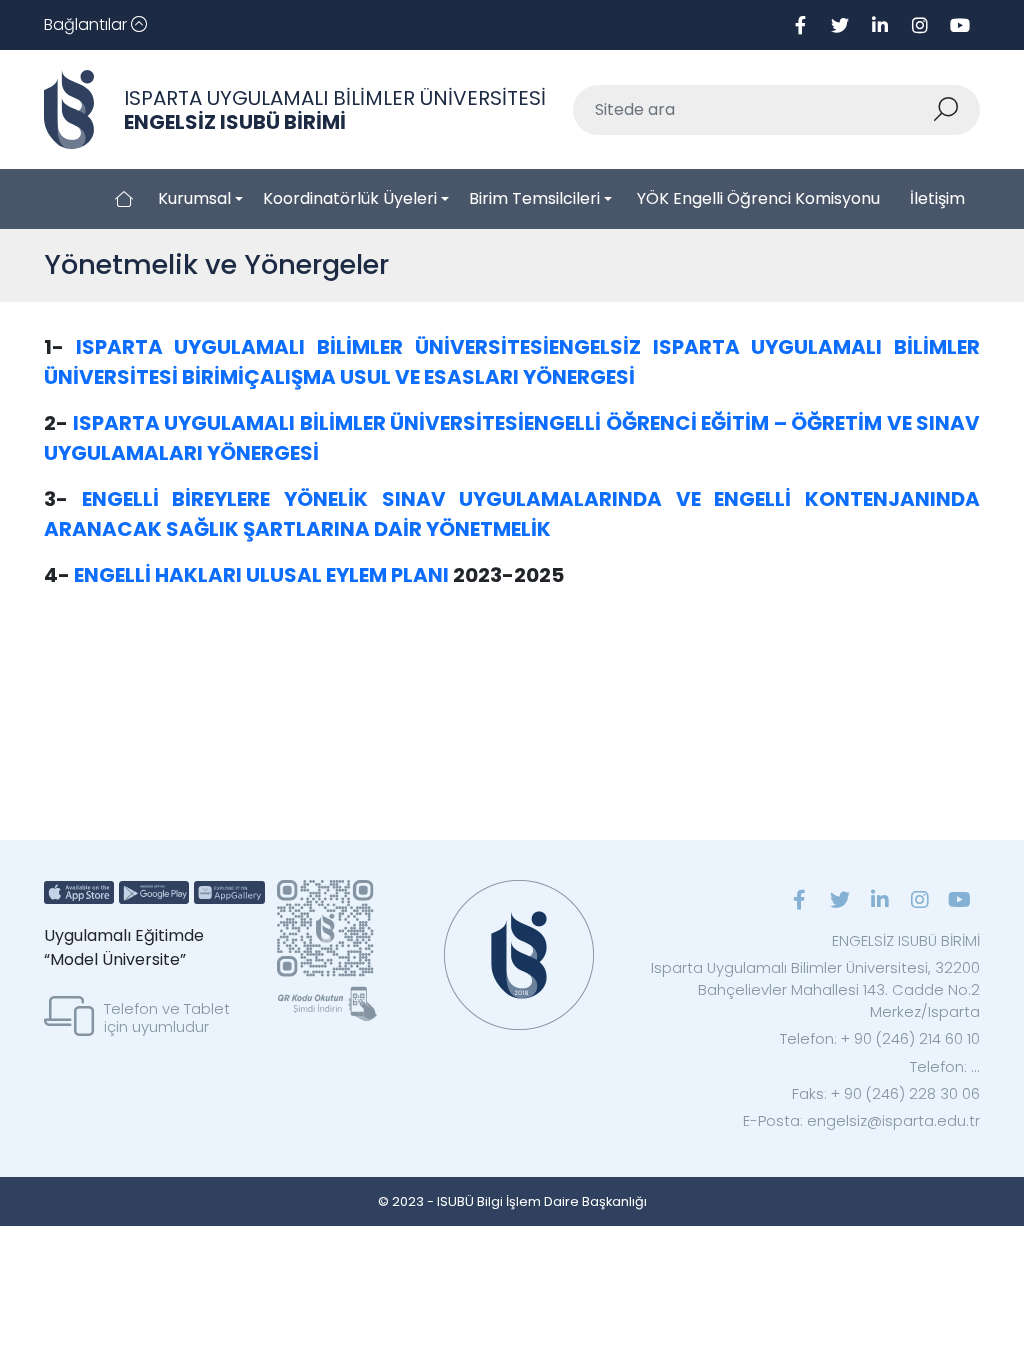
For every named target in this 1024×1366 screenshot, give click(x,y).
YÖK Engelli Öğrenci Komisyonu (758, 198)
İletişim (937, 198)
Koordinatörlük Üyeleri (350, 198)
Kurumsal (194, 198)
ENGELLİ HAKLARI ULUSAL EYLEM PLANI (261, 575)
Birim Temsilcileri (534, 198)
